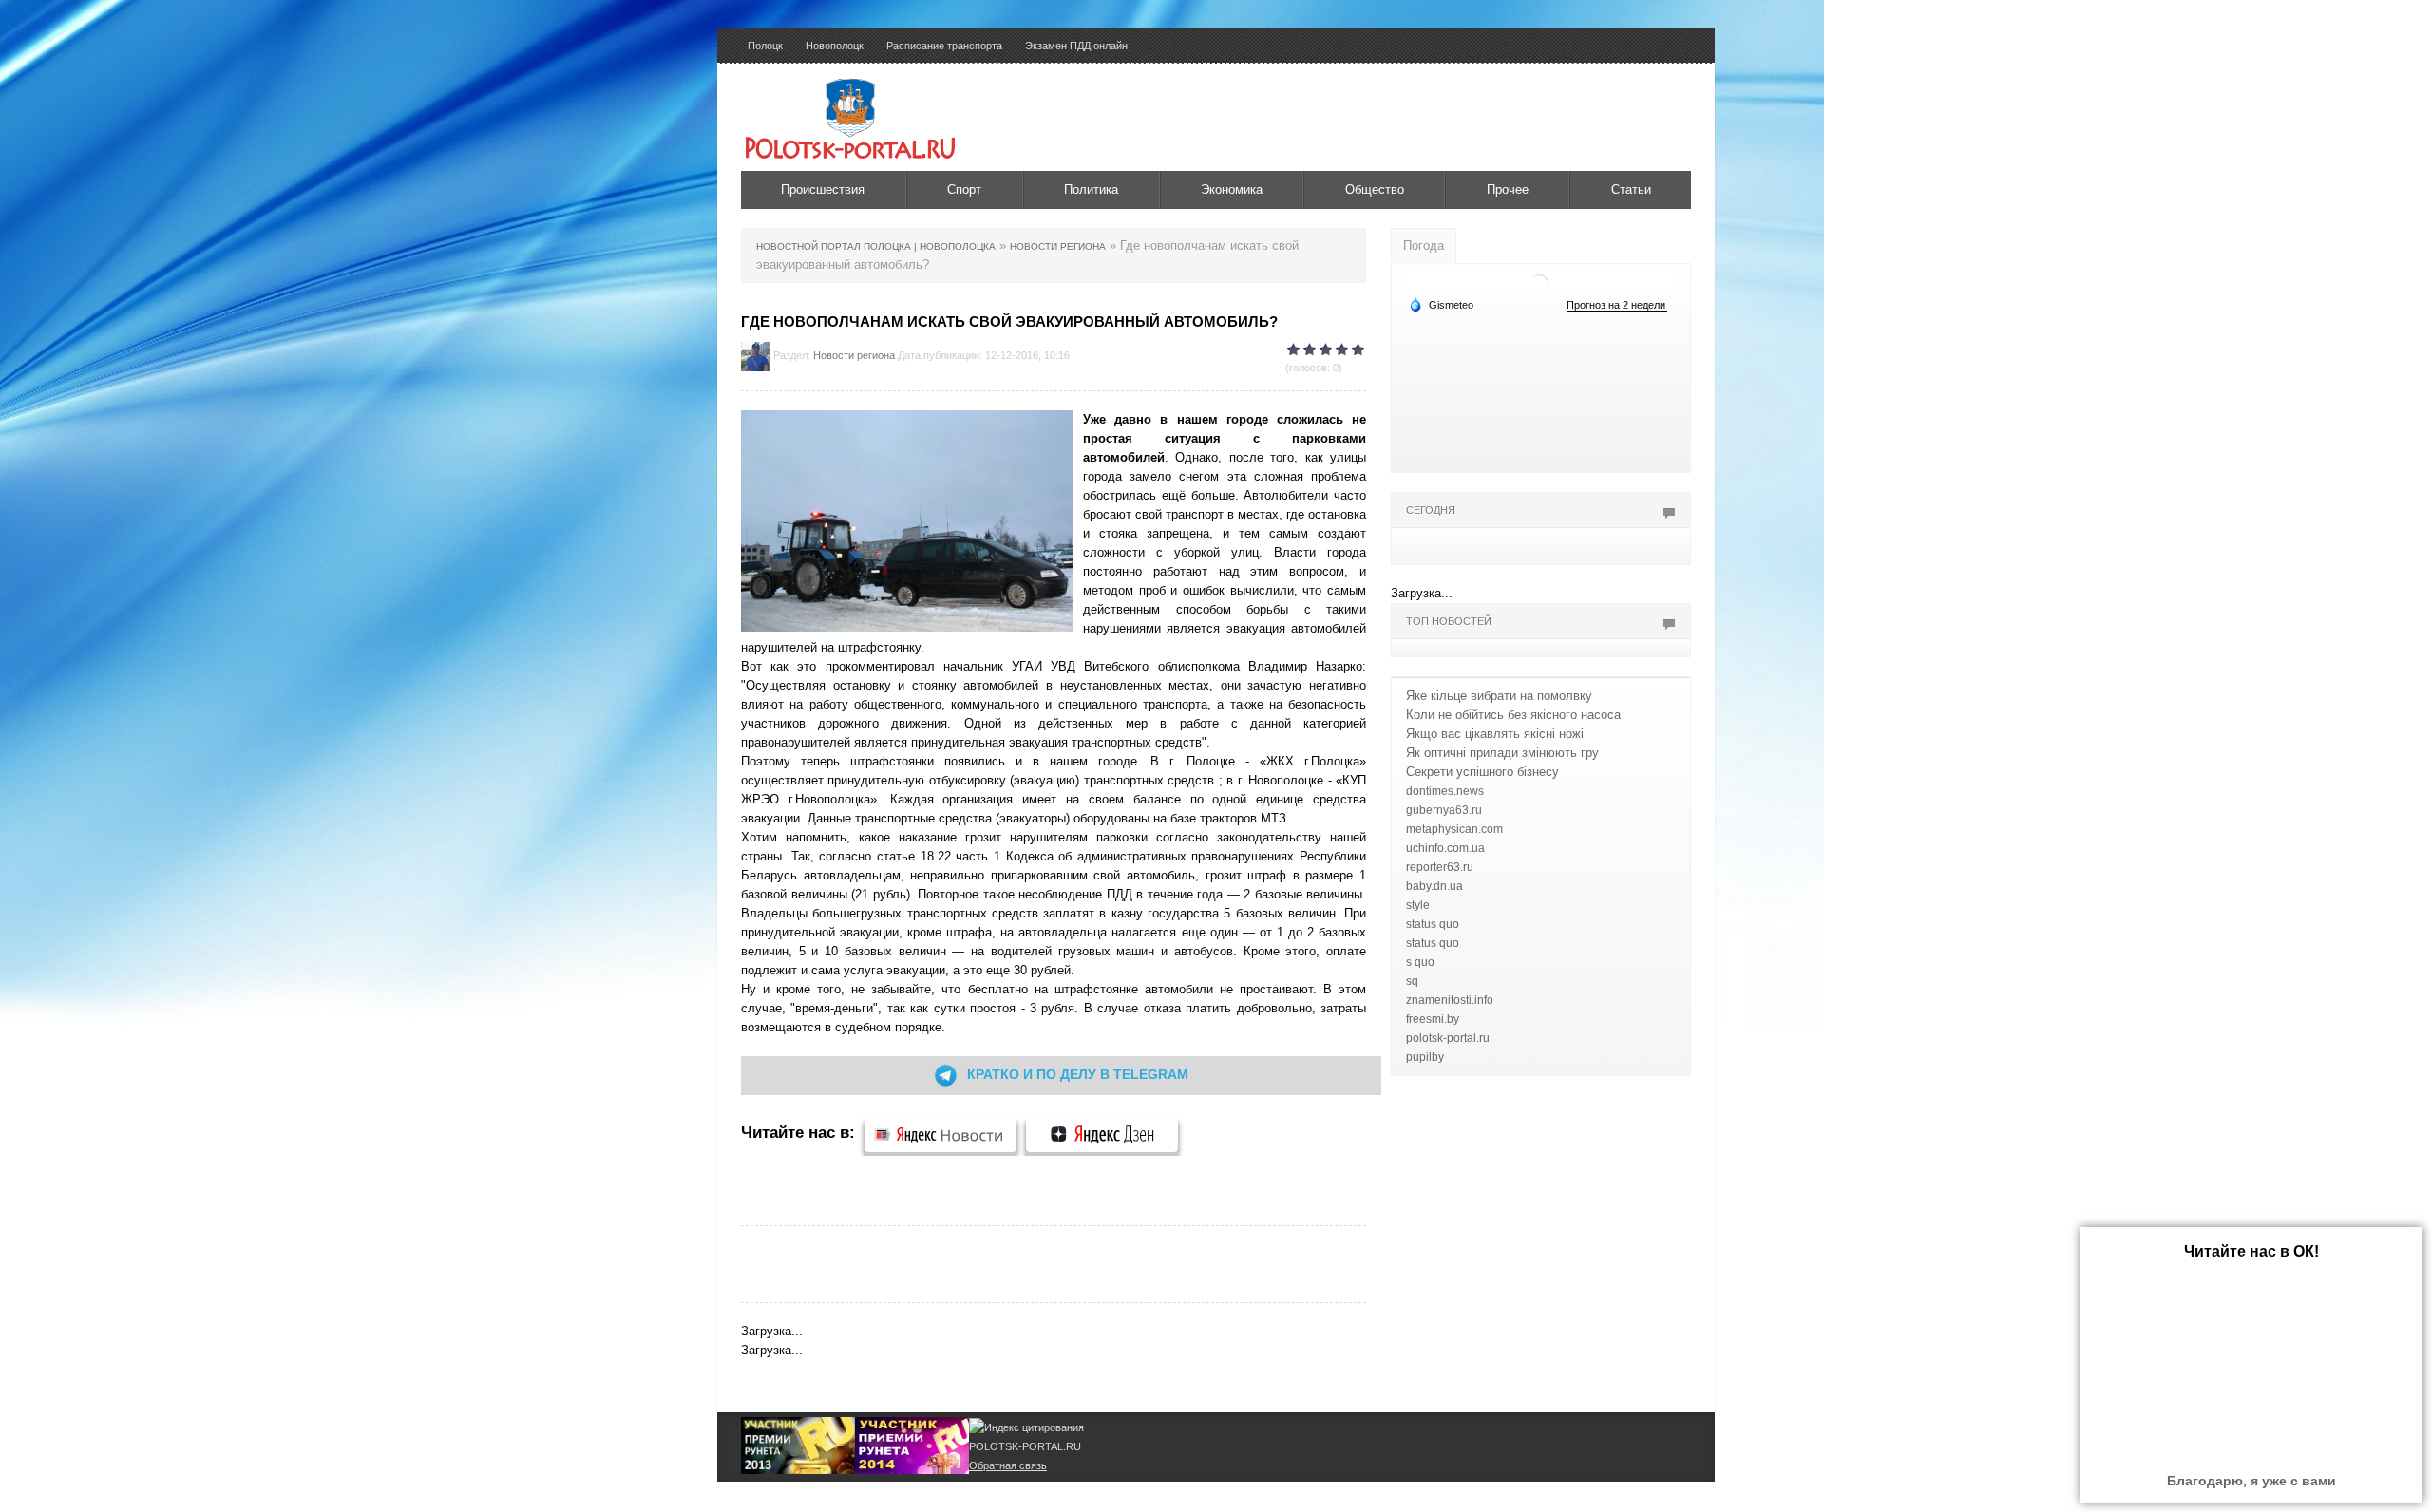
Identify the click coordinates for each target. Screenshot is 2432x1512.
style (1418, 905)
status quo (1433, 924)
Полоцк (765, 46)
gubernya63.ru (1444, 810)
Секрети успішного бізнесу (1482, 772)
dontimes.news (1445, 791)
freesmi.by (1433, 1019)
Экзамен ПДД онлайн (1076, 46)
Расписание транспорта (944, 46)
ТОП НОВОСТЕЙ (1449, 621)
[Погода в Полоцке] (1539, 283)
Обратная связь (1008, 1465)
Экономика (1232, 189)
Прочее (1508, 189)
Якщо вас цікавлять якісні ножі (1495, 734)
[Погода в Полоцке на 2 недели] (1617, 305)
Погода (1424, 246)
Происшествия (823, 189)
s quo (1420, 962)
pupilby (1425, 1057)
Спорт (964, 189)
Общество (1375, 189)
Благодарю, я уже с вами (2251, 1481)
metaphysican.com (1454, 829)
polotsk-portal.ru (1448, 1038)
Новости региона (854, 355)
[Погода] (1441, 304)
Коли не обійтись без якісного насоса (1513, 715)
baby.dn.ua (1434, 886)
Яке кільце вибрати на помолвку (1499, 696)
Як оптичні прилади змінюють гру (1502, 753)
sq (1412, 981)
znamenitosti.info (1450, 1000)
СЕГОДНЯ (1431, 510)
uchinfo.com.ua (1445, 848)
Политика (1091, 189)
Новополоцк (835, 46)
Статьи (1631, 189)
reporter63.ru (1440, 867)
